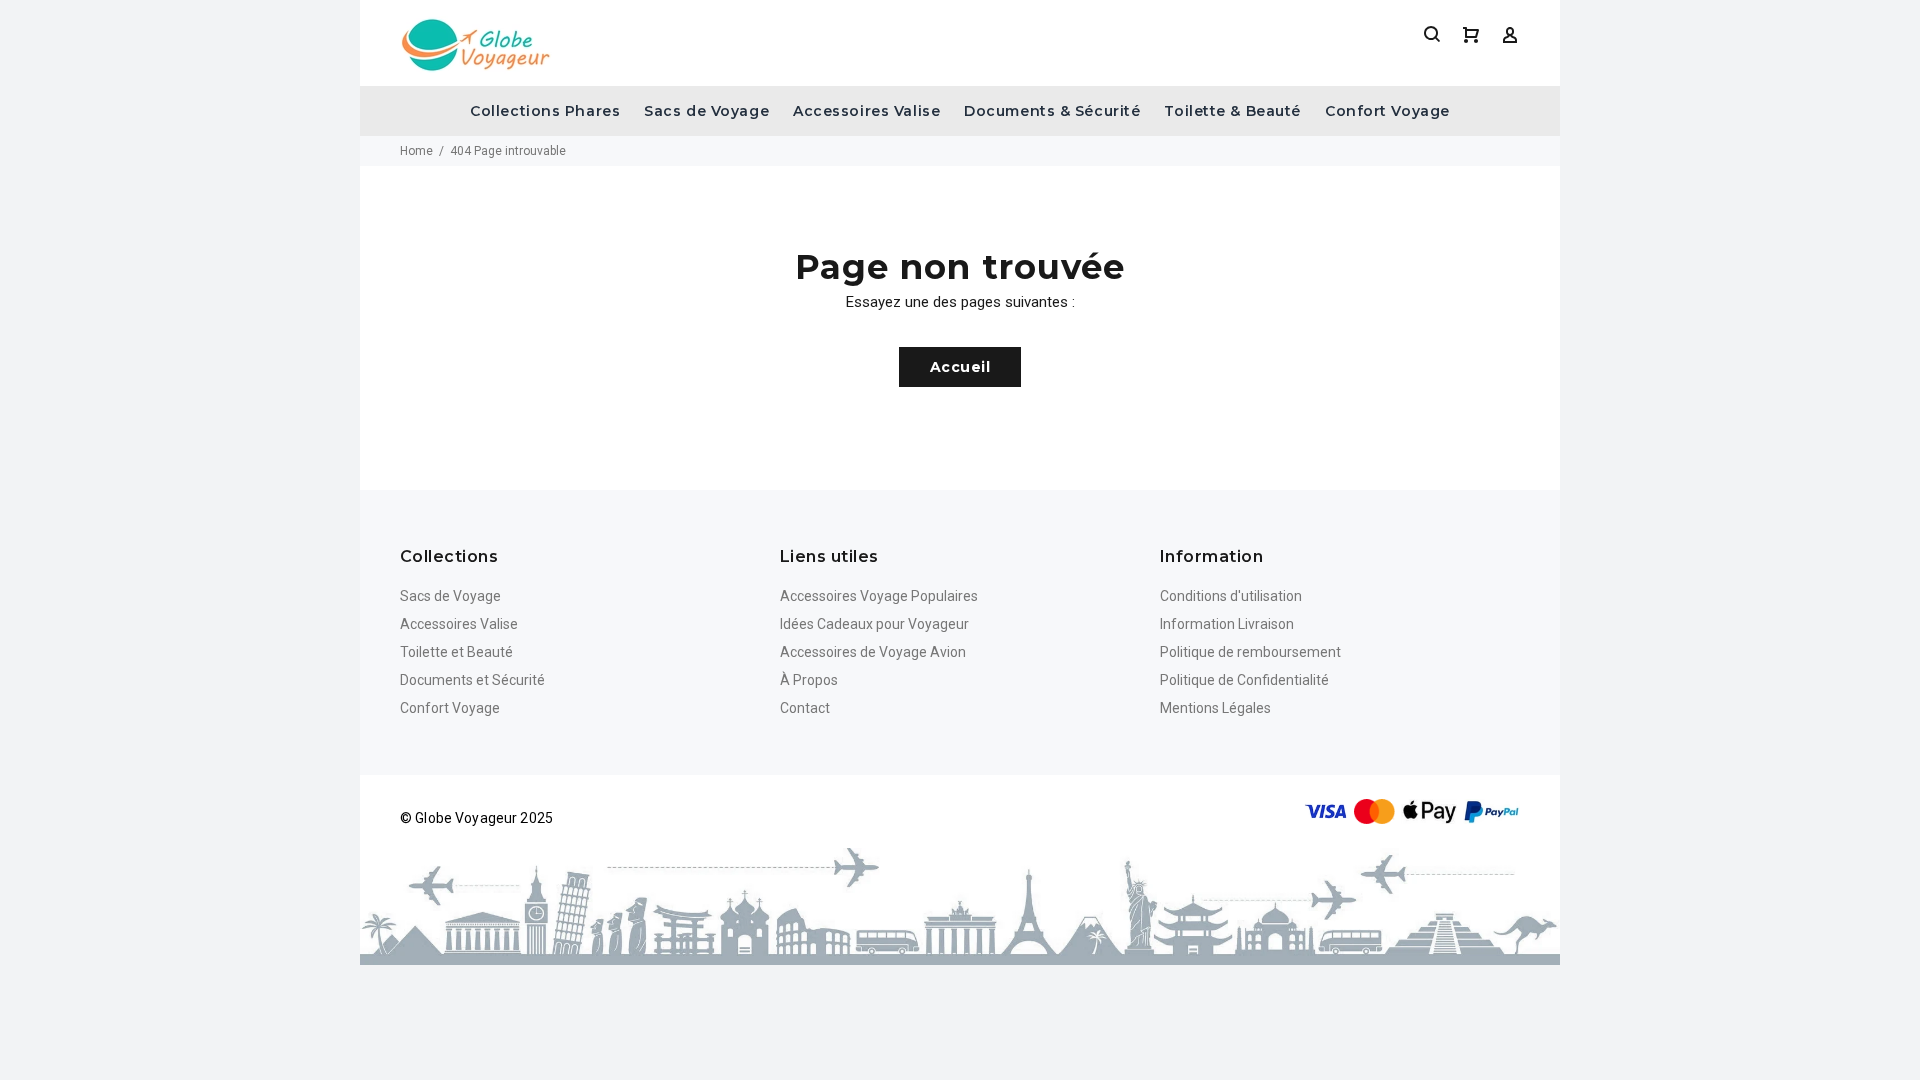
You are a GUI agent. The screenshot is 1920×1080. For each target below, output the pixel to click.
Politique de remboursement (1250, 652)
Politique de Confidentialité (1244, 680)
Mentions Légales (1215, 708)
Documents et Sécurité (472, 680)
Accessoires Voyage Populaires (879, 596)
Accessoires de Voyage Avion (873, 652)
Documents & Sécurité (1052, 111)
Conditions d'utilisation (1231, 596)
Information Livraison (1227, 624)
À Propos (809, 680)
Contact (805, 708)
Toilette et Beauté (456, 652)
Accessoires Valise (866, 111)
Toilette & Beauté (1232, 111)
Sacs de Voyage (706, 111)
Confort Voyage (1387, 111)
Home (416, 151)
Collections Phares (545, 111)
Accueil (960, 367)
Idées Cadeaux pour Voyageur (874, 624)
